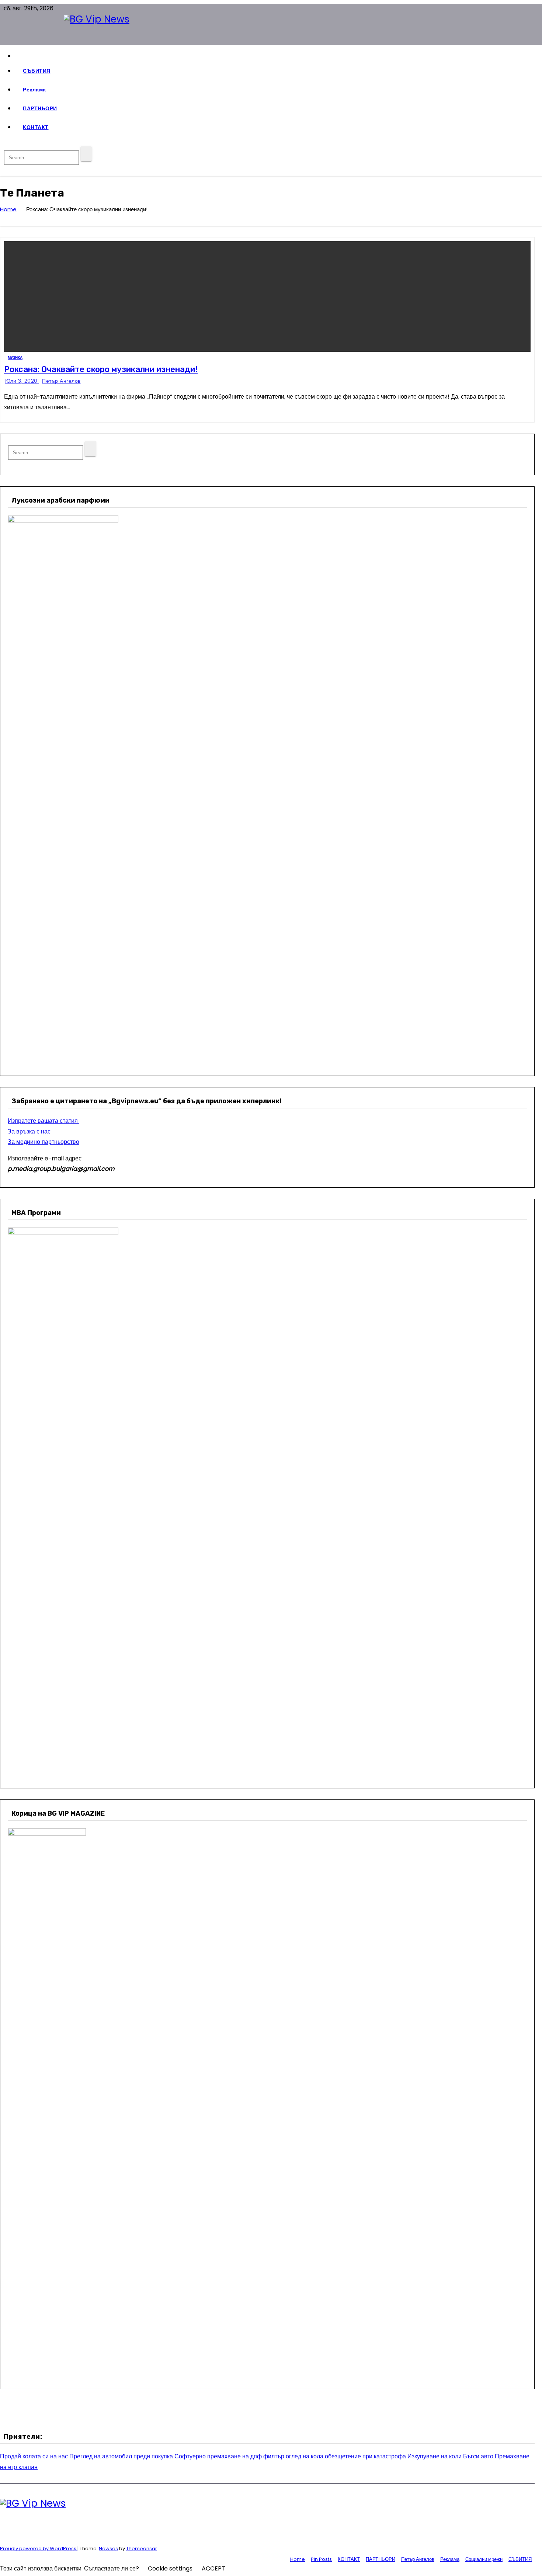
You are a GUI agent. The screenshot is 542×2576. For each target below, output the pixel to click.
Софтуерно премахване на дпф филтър (229, 2456)
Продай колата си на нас (34, 2456)
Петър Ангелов (61, 381)
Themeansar (142, 2549)
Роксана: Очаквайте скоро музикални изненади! (101, 369)
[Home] (275, 56)
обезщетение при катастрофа (365, 2456)
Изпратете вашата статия (44, 1121)
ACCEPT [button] (213, 2568)
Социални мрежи (484, 2559)
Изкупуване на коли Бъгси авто (450, 2456)
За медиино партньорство (44, 1142)
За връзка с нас (29, 1131)
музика (15, 357)
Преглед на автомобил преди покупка (121, 2456)
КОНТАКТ (36, 127)
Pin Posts (321, 2559)
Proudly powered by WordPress (39, 2549)
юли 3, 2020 (22, 381)
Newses (108, 2549)
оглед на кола (305, 2456)
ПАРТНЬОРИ (40, 108)
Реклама (34, 90)
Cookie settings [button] (170, 2568)
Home (8, 209)
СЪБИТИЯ (37, 71)
